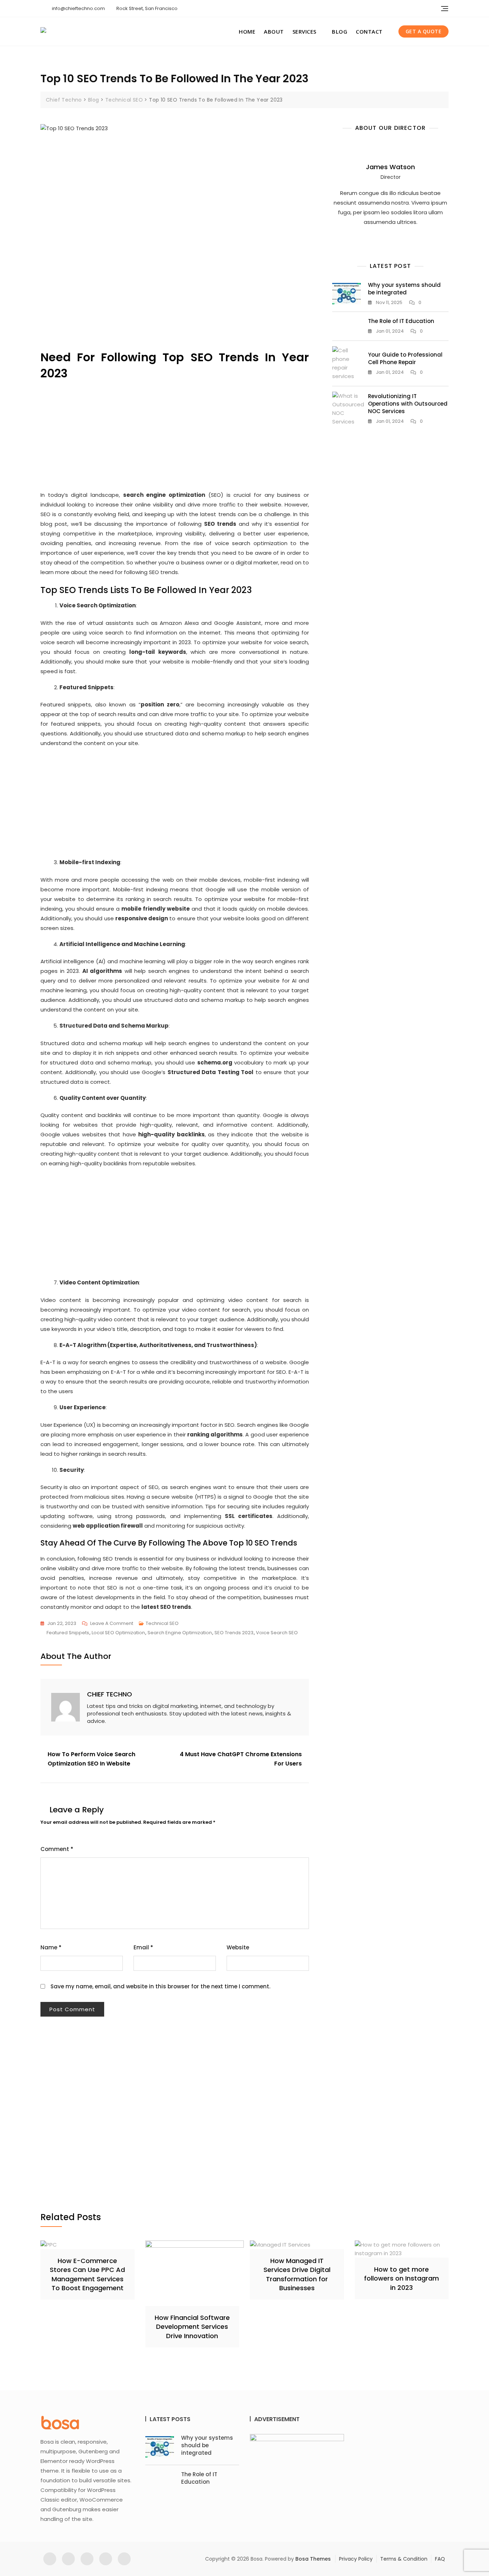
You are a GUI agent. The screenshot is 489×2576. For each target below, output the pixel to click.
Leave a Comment (112, 1624)
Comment (57, 1849)
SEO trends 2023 (234, 1633)
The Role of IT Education (401, 321)
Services (304, 31)
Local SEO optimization (118, 1633)
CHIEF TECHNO (110, 1694)
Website (238, 1947)
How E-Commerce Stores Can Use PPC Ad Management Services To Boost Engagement (87, 2274)
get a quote (424, 31)
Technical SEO (162, 1623)
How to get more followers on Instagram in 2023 (401, 2278)
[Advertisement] (176, 194)
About (274, 31)
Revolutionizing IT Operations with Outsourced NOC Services (408, 404)
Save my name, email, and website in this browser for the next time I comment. (160, 1986)
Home (247, 31)
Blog (340, 31)
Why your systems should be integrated (404, 289)
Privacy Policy (356, 2559)
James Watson (390, 167)
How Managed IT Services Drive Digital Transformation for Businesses (297, 2274)
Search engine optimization (180, 1633)
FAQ (440, 2559)
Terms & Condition (404, 2559)
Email (143, 1947)
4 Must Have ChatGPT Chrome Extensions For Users (241, 1759)
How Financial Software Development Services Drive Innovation (192, 2327)
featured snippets (68, 1633)
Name (51, 1947)
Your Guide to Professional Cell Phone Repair (405, 358)
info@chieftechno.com (78, 8)
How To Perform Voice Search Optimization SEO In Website (91, 1759)
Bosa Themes (313, 2559)
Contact (369, 31)
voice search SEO (277, 1633)
